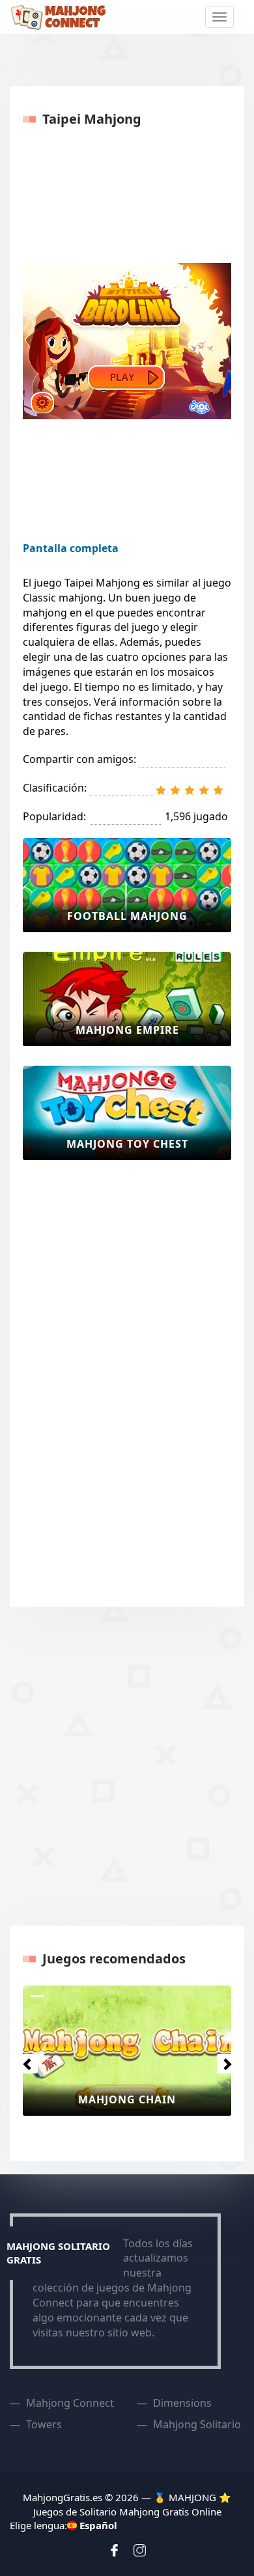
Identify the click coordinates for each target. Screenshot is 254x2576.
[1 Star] (161, 790)
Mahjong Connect (70, 2403)
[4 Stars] (204, 790)
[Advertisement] (75, 1375)
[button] (24, 2060)
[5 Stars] (218, 790)
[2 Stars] (175, 790)
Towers (44, 2424)
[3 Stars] (190, 790)
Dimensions (182, 2403)
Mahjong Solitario (197, 2424)
